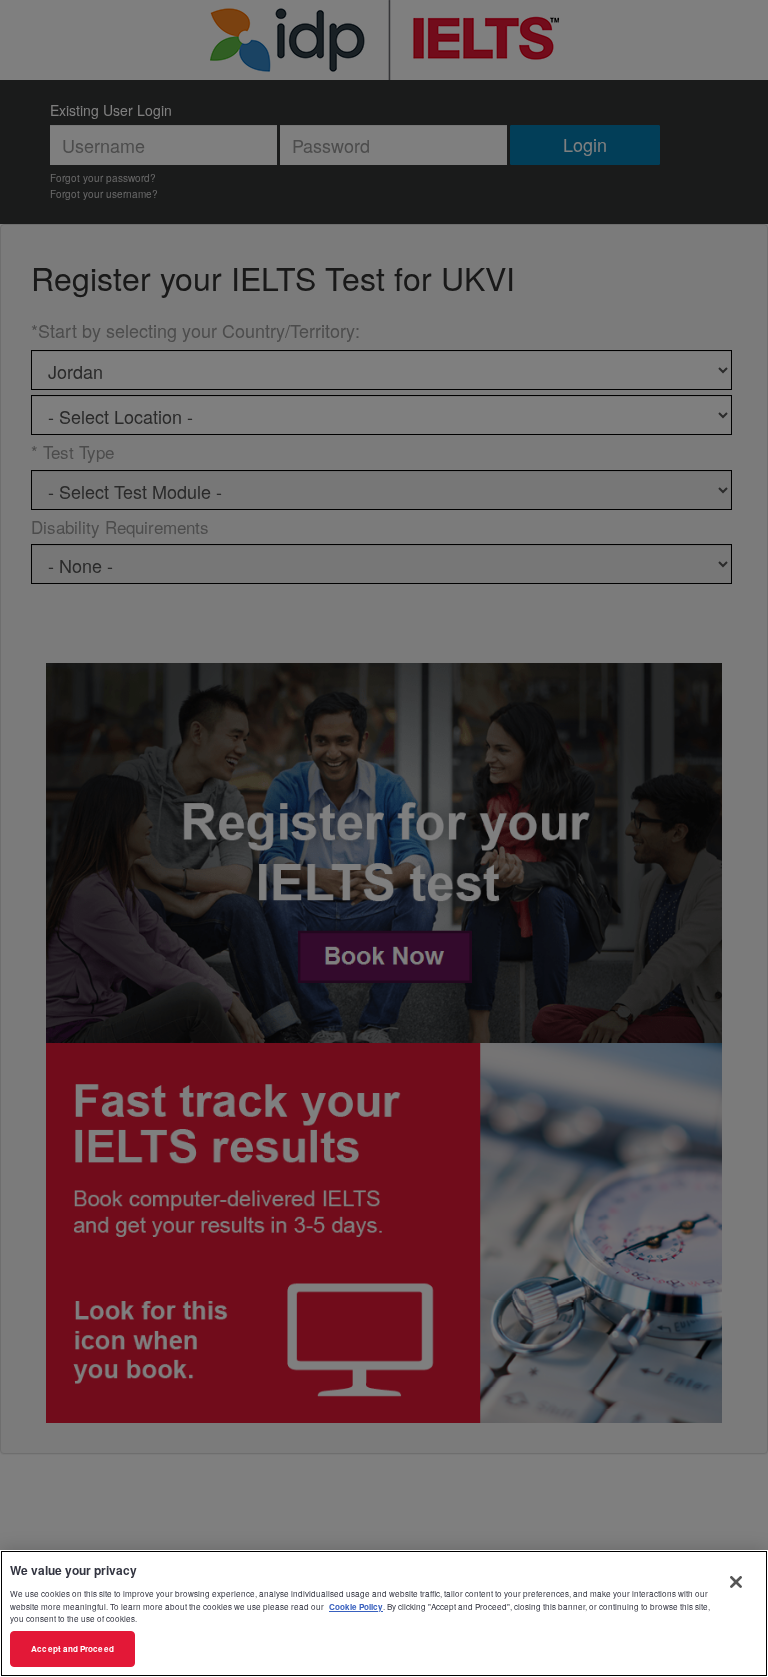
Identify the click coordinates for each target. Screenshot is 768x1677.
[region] (384, 1613)
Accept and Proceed (72, 1648)
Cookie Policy (356, 1606)
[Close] (736, 1582)
